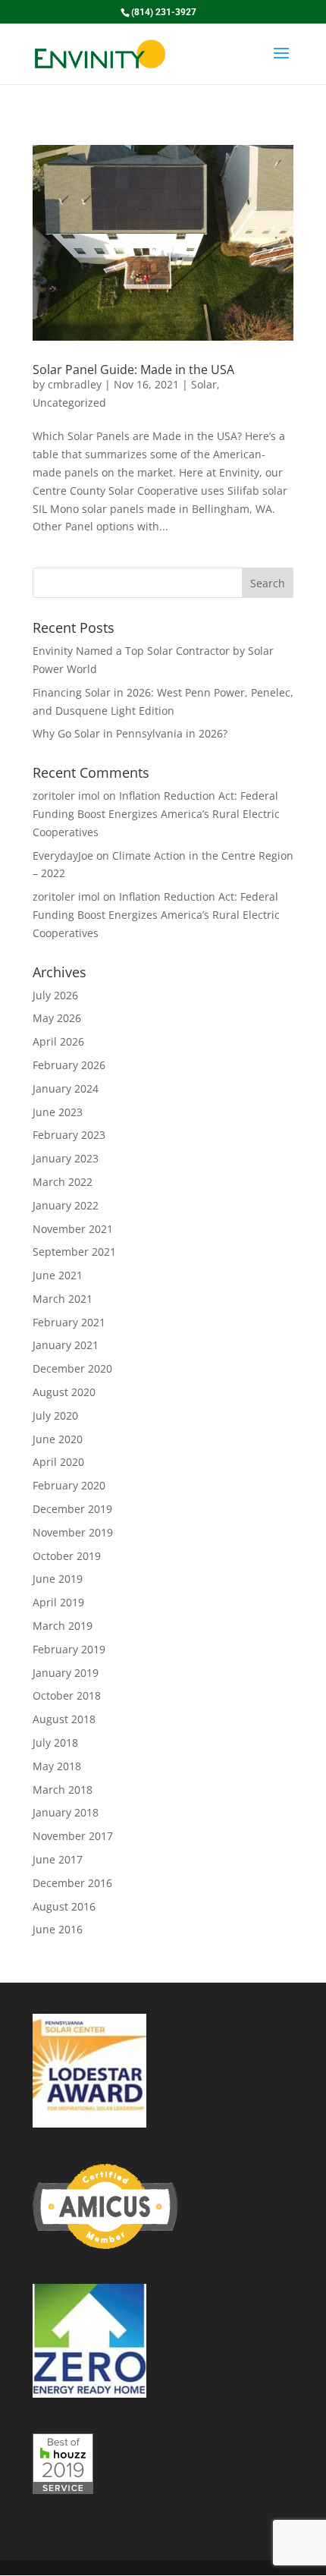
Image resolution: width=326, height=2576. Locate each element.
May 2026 (57, 1018)
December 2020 (72, 1368)
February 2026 (69, 1065)
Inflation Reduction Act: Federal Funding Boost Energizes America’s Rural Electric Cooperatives (156, 814)
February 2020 (69, 1485)
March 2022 (63, 1182)
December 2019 (72, 1509)
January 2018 (66, 1812)
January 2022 (66, 1205)
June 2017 (58, 1859)
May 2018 (57, 1766)
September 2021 (74, 1252)
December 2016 (72, 1883)
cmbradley (75, 384)
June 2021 (58, 1275)
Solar (204, 384)
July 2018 (55, 1742)
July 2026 (55, 995)
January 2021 (66, 1345)
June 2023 (58, 1112)
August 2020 (64, 1392)
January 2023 (66, 1158)
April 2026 (58, 1041)
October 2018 (67, 1695)
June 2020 (58, 1439)
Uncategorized (69, 403)
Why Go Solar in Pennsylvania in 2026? (130, 733)
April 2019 (58, 1602)
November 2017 (73, 1836)
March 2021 (63, 1299)
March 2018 (63, 1790)
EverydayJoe (63, 856)
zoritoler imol (66, 796)
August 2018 (64, 1719)
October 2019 (67, 1556)
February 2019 (69, 1649)
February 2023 (69, 1135)
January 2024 (66, 1088)
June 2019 (58, 1579)
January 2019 (66, 1673)
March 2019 (63, 1626)
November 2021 (73, 1229)
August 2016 (64, 1906)
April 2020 (58, 1462)
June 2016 (58, 1929)
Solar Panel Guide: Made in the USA (133, 370)
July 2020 (55, 1415)
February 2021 (69, 1322)
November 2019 (73, 1532)
